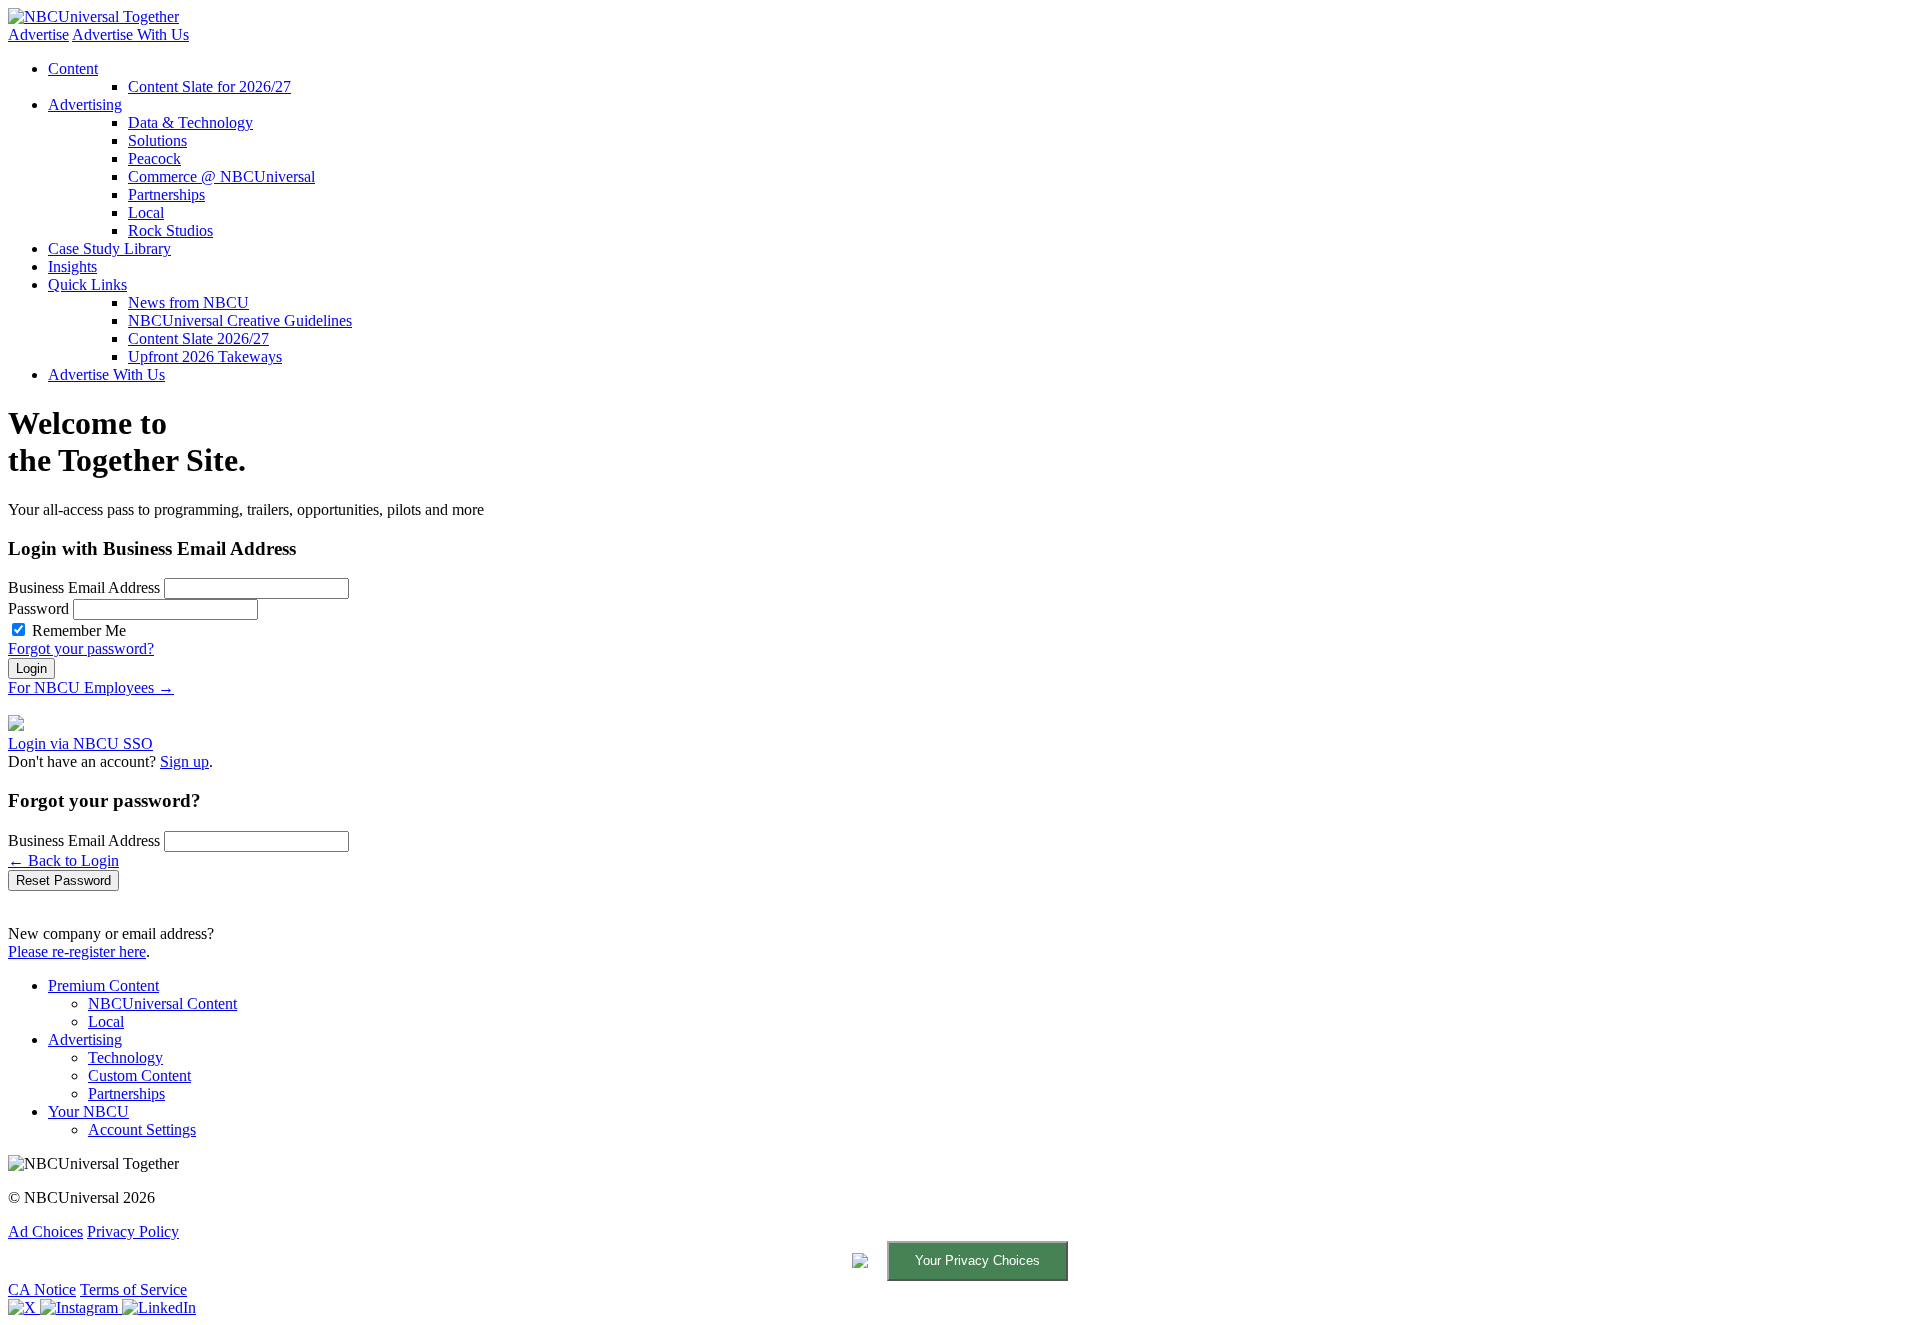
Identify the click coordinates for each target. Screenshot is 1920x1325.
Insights (72, 266)
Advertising (85, 104)
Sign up (184, 761)
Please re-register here (77, 951)
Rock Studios (170, 230)
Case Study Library (109, 248)
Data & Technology (190, 122)
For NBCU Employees (91, 687)
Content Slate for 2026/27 (209, 86)
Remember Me (79, 630)
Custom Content (139, 1075)
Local (146, 212)
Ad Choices (45, 1231)
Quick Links (87, 284)
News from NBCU (188, 302)
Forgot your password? (81, 648)
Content (73, 68)
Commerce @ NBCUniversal (221, 176)
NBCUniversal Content (162, 1003)
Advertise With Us (130, 34)
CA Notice (42, 1289)
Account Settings (142, 1129)
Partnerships (166, 194)
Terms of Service (133, 1289)
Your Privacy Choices (977, 1260)
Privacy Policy (133, 1231)
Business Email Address (84, 587)
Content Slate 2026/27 (198, 338)
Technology (125, 1057)
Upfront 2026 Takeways (205, 356)
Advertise (38, 34)
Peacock (154, 158)
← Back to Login (63, 860)
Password (38, 608)
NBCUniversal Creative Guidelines (240, 320)
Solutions (157, 140)
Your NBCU (88, 1111)
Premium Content (103, 985)
